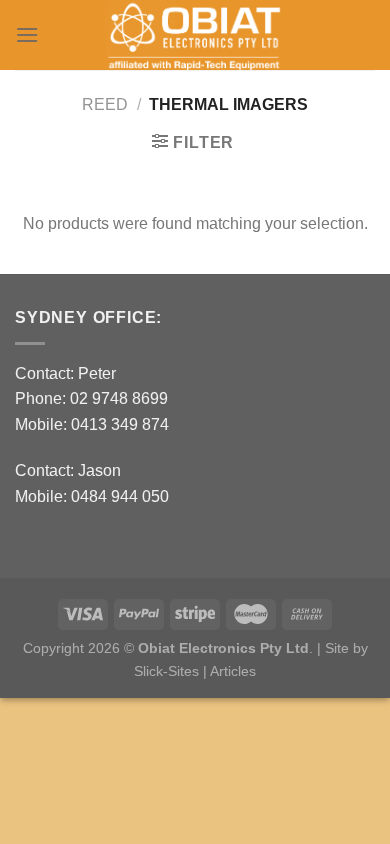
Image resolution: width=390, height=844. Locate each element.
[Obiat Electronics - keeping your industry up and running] (195, 35)
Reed (105, 104)
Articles (233, 671)
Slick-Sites (166, 671)
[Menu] (27, 34)
